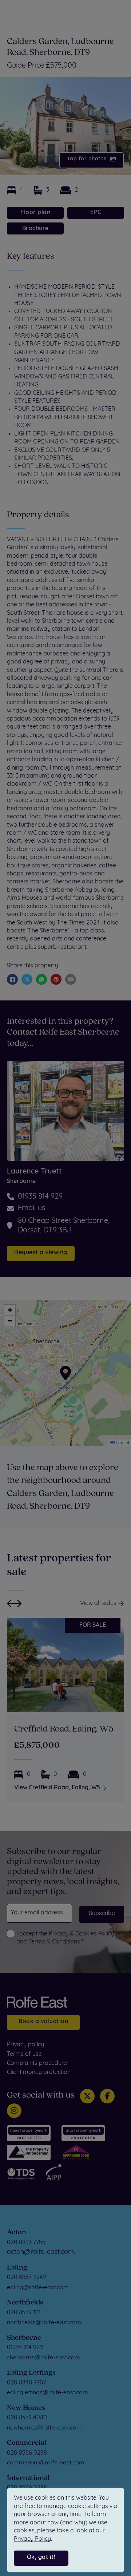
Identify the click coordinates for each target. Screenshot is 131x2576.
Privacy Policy (32, 2539)
